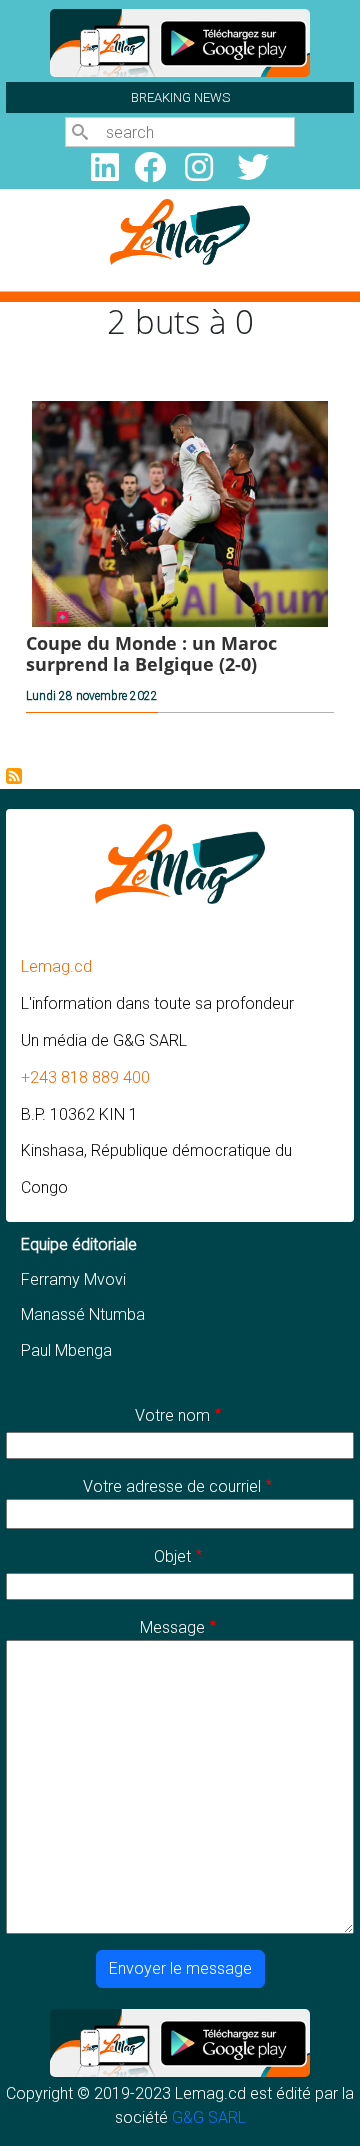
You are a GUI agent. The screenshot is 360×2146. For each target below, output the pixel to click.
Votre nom (172, 1415)
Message (172, 1627)
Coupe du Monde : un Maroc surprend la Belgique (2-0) (151, 653)
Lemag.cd (56, 966)
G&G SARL (209, 2117)
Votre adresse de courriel (172, 1486)
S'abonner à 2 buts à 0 (14, 776)
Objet (172, 1556)
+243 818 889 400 (85, 1077)
